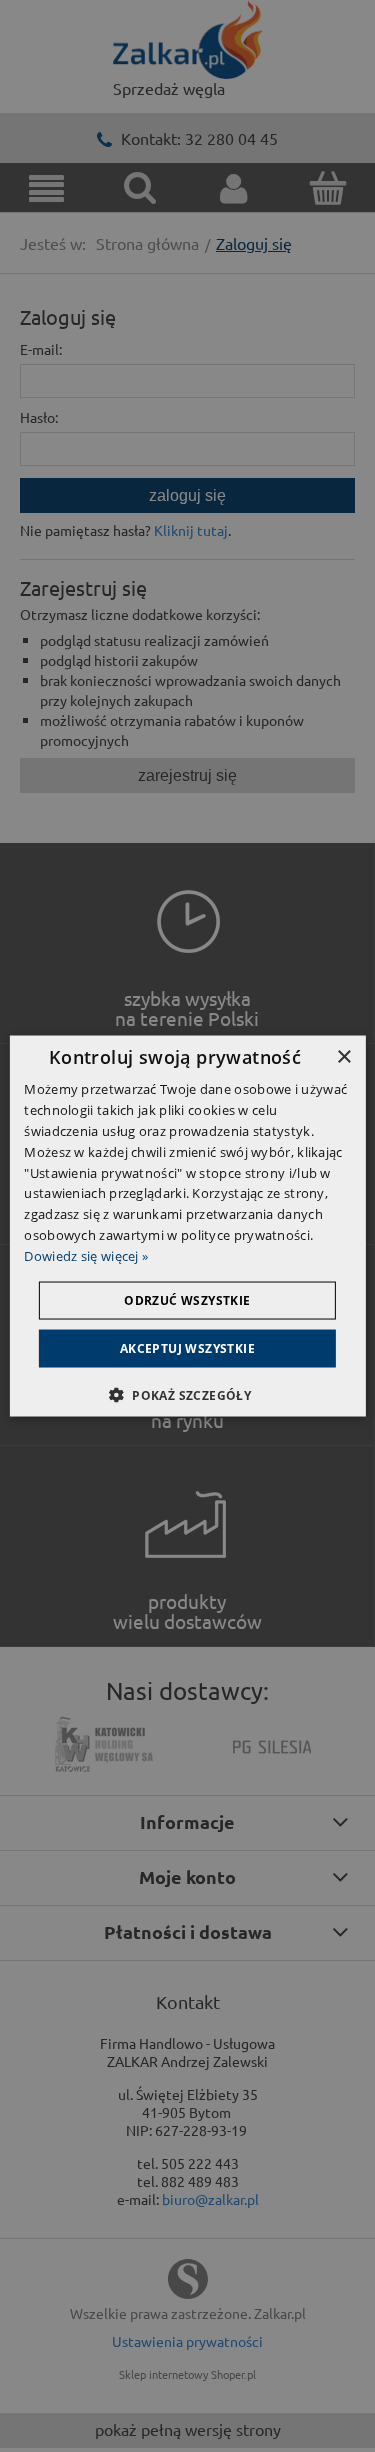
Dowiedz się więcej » (86, 1255)
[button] (187, 1394)
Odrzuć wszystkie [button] (187, 1299)
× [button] (343, 1057)
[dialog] (187, 1226)
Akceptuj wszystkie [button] (187, 1347)
